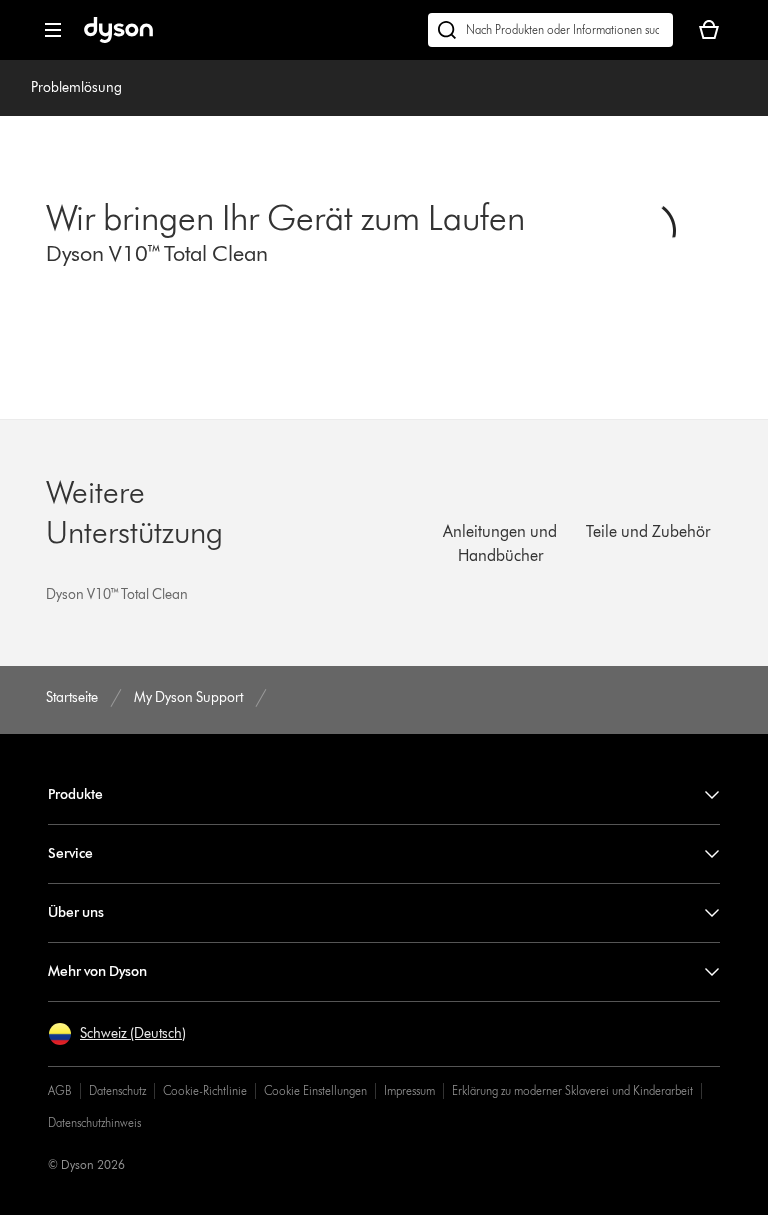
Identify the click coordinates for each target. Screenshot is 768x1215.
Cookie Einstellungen (315, 1090)
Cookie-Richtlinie (205, 1090)
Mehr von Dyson (97, 971)
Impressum (409, 1090)
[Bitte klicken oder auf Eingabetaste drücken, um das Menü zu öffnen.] (53, 30)
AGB (60, 1090)
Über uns (76, 912)
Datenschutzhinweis (94, 1122)
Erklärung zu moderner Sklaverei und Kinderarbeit (572, 1090)
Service (70, 853)
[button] (117, 1034)
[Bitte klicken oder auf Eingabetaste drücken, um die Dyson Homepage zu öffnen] (118, 38)
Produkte (75, 794)
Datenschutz (117, 1090)
